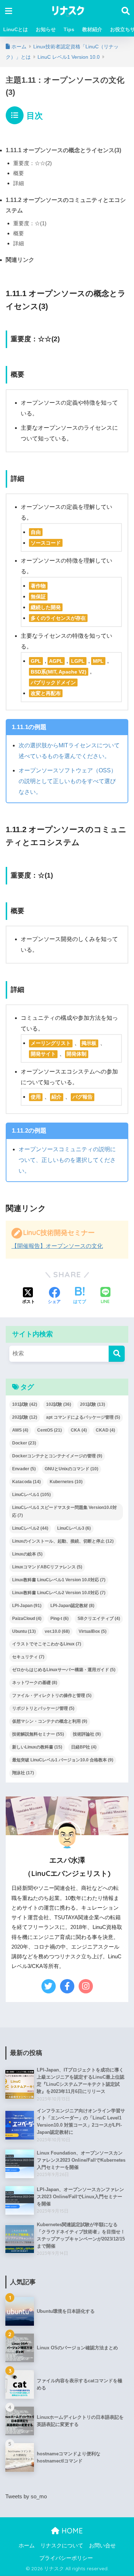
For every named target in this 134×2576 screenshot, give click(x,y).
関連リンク (20, 260)
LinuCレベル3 (74, 1528)
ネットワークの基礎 (35, 1683)
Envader (24, 1469)
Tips (69, 29)
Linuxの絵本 (27, 1554)
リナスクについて (62, 2546)
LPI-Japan (27, 1606)
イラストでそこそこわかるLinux (47, 1644)
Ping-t (59, 1619)
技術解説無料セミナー (38, 1734)
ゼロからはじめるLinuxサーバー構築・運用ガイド (64, 1670)
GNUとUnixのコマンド (71, 1469)
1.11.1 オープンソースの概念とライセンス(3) (63, 150)
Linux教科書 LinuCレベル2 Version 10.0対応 (59, 1593)
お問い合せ (102, 2546)
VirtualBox (93, 1631)
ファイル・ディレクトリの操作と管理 (52, 1695)
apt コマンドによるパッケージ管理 (83, 1417)
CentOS (49, 1430)
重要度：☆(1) (30, 223)
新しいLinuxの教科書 (37, 1747)
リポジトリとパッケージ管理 (43, 1708)
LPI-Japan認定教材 (72, 1606)
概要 (19, 173)
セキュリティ (28, 1657)
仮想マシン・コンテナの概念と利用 (50, 1721)
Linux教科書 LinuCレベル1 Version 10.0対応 (59, 1580)
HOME (71, 2531)
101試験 (25, 1404)
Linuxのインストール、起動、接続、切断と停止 (63, 1541)
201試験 (93, 1404)
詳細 (19, 183)
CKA (79, 1430)
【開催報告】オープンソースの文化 (57, 1246)
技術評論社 (87, 1734)
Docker (24, 1443)
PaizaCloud (27, 1619)
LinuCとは (16, 29)
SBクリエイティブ (99, 1619)
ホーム (27, 2546)
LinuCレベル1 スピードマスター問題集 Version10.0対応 (64, 1511)
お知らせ (46, 29)
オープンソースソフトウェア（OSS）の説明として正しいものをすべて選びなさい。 (68, 781)
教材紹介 (92, 29)
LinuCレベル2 (30, 1528)
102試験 (59, 1404)
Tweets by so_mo (26, 2497)
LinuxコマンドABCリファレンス (47, 1567)
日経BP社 (84, 1747)
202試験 (25, 1417)
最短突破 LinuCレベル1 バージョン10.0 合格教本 (63, 1760)
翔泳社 (23, 1773)
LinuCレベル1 (31, 1495)
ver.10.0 (57, 1631)
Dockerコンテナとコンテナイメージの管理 (57, 1456)
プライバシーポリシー (66, 2558)
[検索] (117, 1354)
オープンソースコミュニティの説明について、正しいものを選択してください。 (67, 1160)
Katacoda (26, 1482)
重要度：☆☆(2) (33, 163)
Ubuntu (24, 1631)
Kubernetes (66, 1482)
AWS (20, 1430)
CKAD (105, 1430)
